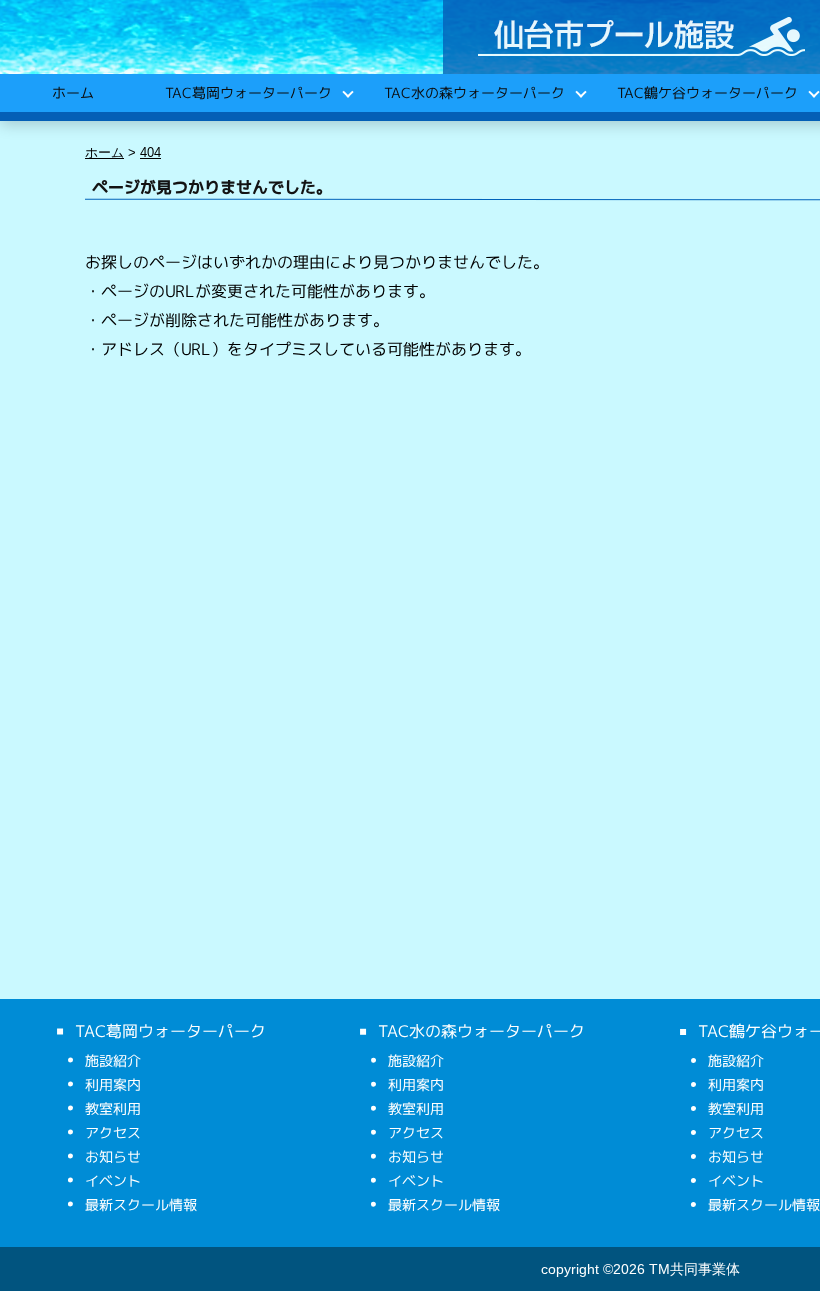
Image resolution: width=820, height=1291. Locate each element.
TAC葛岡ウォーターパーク (247, 92)
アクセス (113, 1132)
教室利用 (113, 1108)
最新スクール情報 (141, 1204)
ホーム (72, 92)
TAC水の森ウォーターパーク (473, 92)
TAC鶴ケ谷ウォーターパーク (706, 92)
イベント (113, 1180)
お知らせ (113, 1156)
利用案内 (113, 1084)
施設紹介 (113, 1060)
